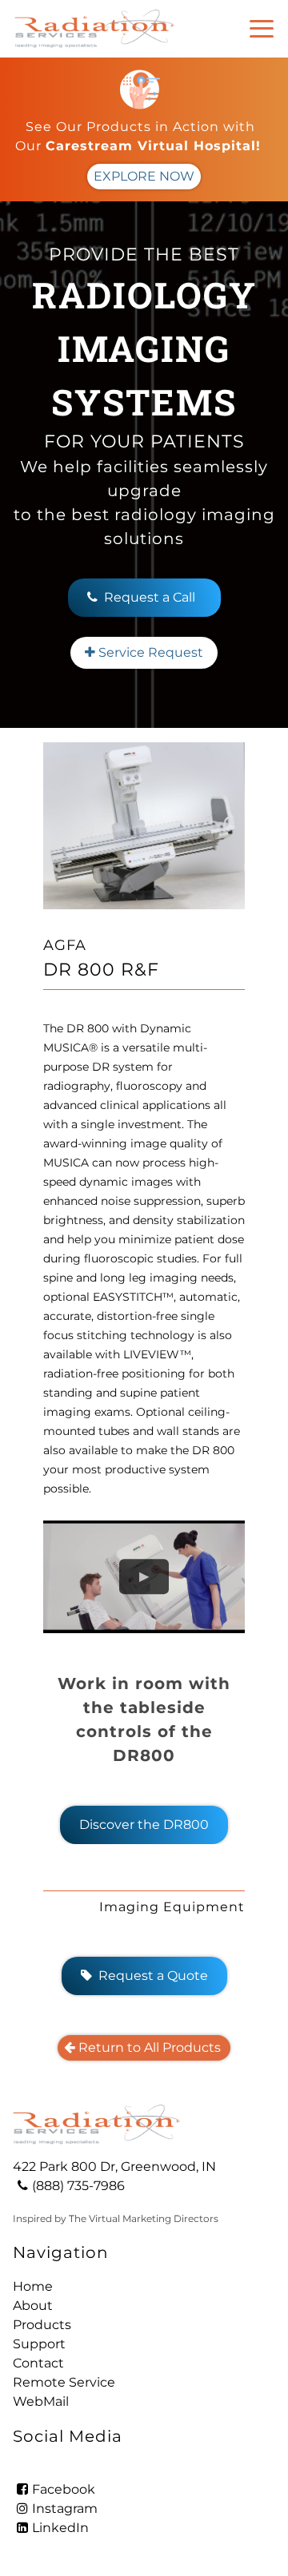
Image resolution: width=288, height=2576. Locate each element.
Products (42, 2325)
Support (39, 2344)
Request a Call (150, 597)
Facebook (64, 2489)
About (33, 2306)
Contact (38, 2363)
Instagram (65, 2508)
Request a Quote (144, 1976)
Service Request (144, 652)
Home (33, 2286)
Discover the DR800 (144, 1825)
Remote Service (64, 2382)
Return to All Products (144, 2047)
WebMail (41, 2401)
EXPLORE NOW (144, 176)
